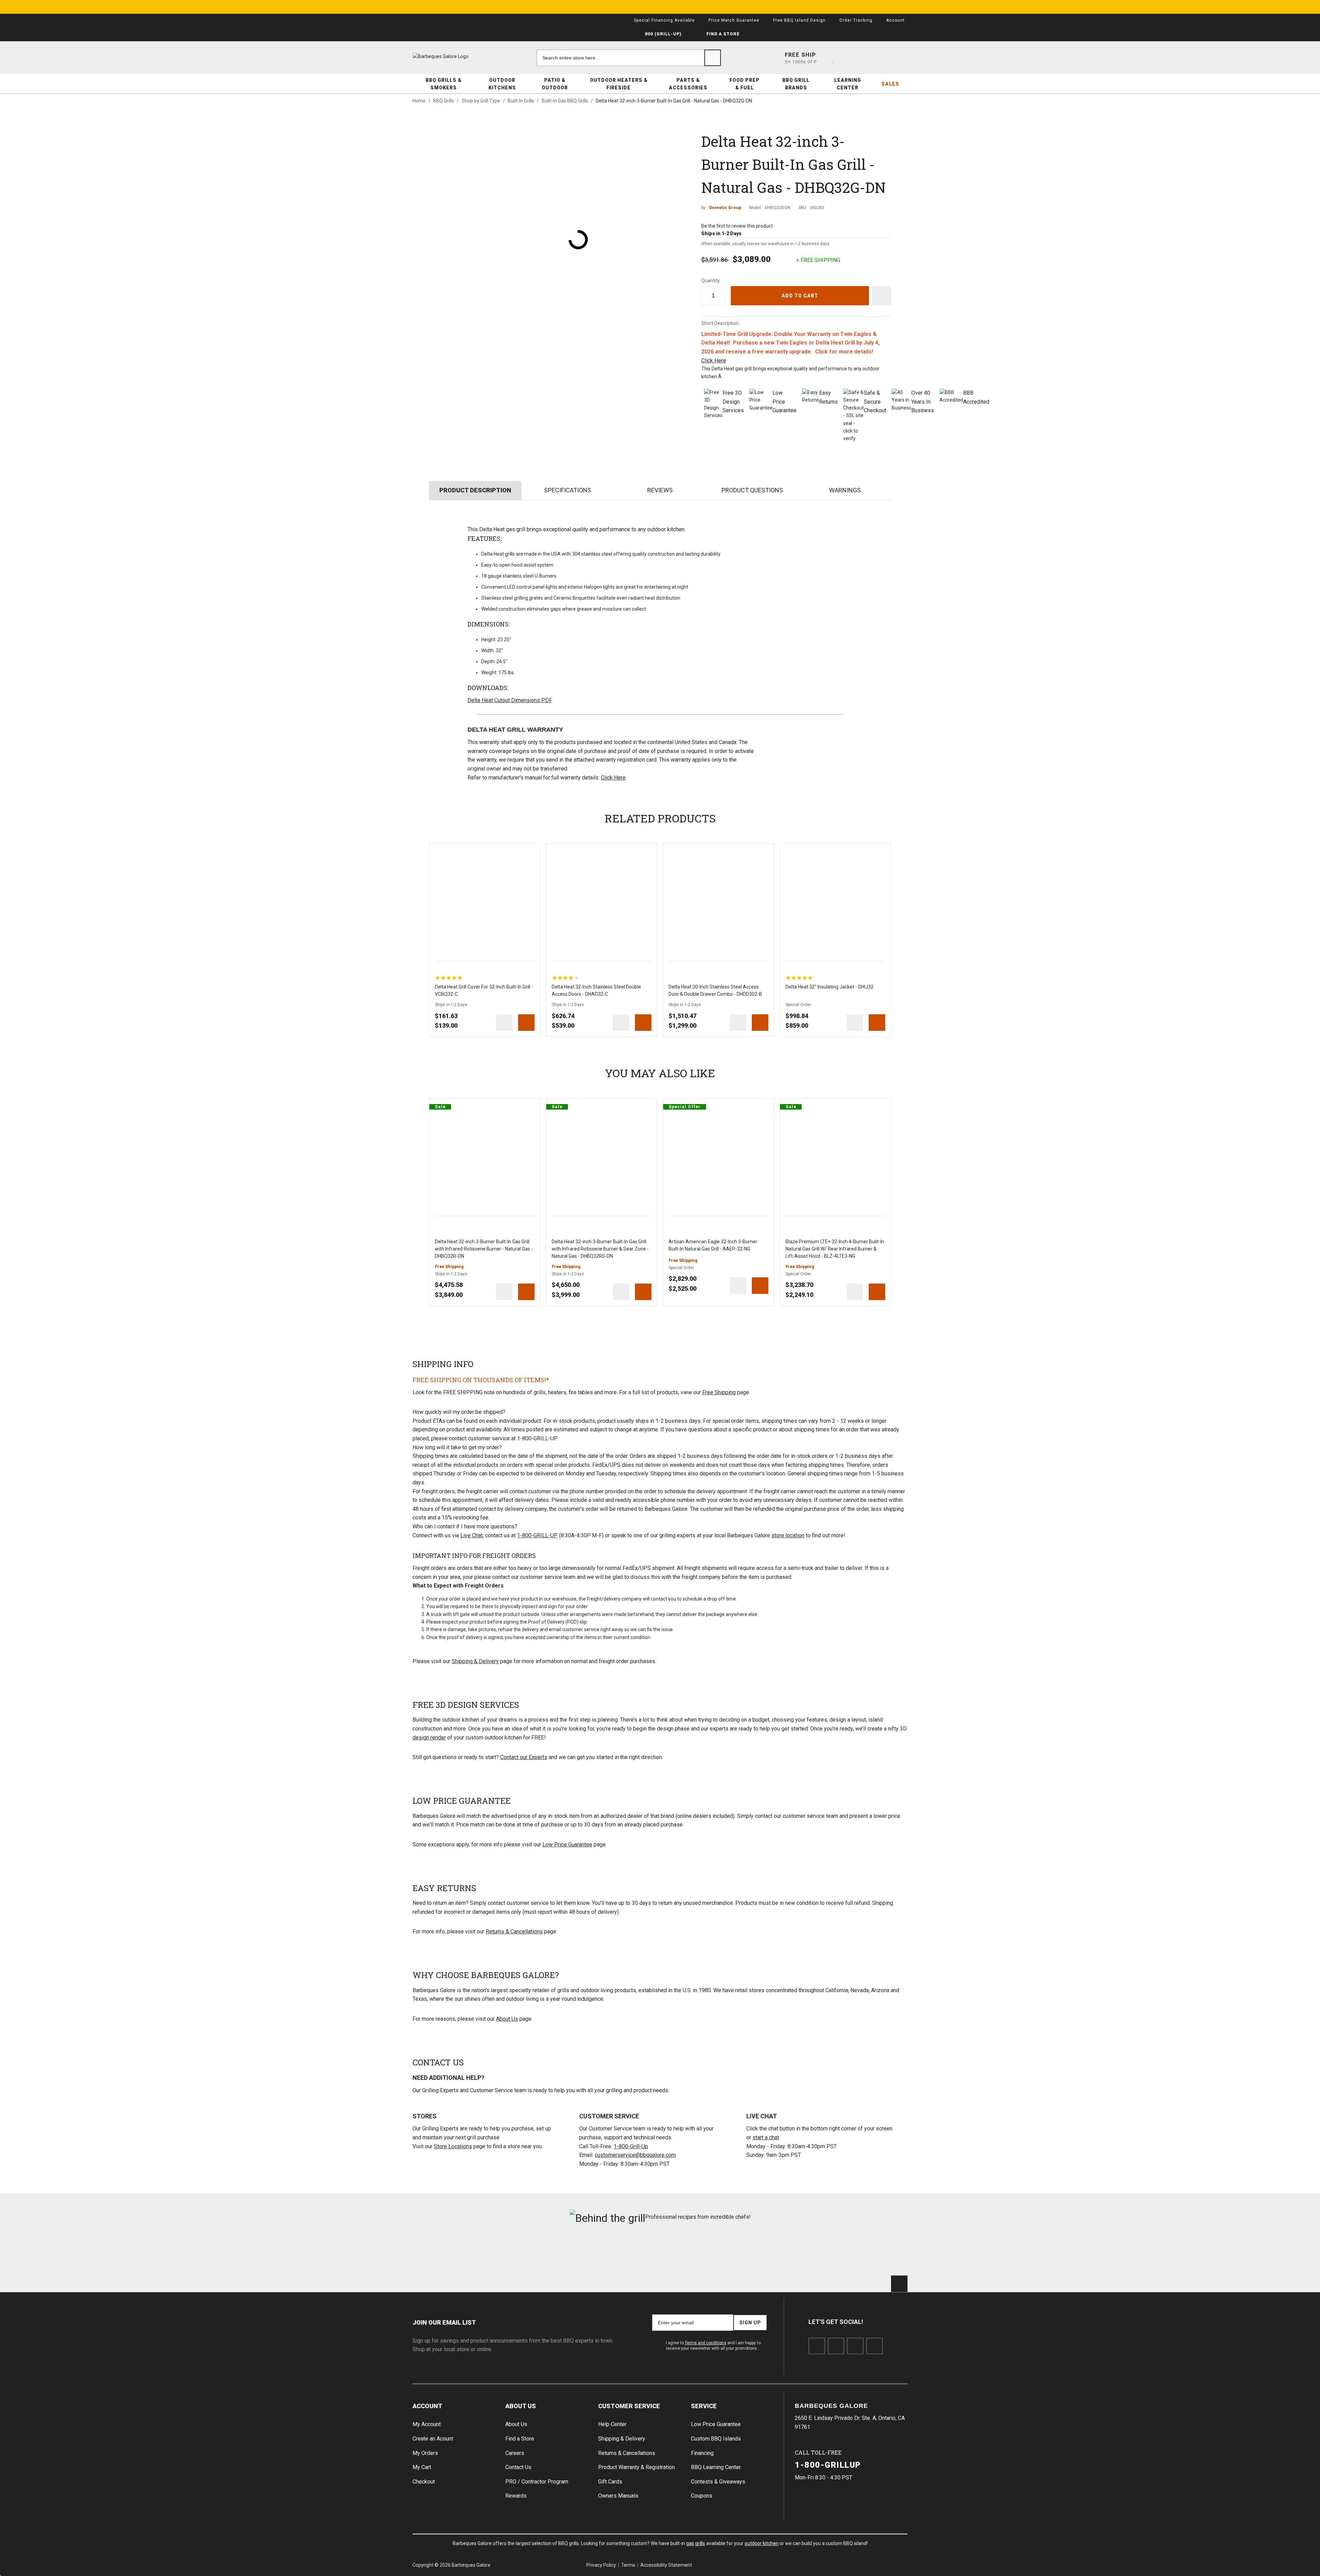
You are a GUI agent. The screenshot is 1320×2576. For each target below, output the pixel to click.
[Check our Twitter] (836, 2346)
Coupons (702, 2496)
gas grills (696, 2543)
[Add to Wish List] (532, 852)
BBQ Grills (444, 101)
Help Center (612, 2424)
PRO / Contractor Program (537, 2482)
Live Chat (471, 1535)
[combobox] (629, 58)
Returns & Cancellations (514, 1931)
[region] (449, 978)
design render (429, 1738)
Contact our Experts (524, 1757)
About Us (507, 2019)
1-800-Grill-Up (631, 2146)
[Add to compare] (504, 1023)
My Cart (422, 2467)
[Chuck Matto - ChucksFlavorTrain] (618, 2253)
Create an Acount (433, 2439)
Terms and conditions (706, 2343)
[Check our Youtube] (855, 2346)
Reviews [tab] (660, 490)
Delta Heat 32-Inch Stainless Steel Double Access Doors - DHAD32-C (596, 990)
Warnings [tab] (845, 490)
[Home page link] (454, 56)
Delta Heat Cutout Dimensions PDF (510, 700)
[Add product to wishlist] (881, 296)
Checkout (424, 2482)
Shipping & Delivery (475, 1661)
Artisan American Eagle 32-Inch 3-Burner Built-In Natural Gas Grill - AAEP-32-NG (713, 1245)
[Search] (713, 58)
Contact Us (518, 2467)
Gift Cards (610, 2482)
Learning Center (848, 84)
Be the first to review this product (737, 226)
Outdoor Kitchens (502, 84)
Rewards (516, 2496)
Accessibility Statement (666, 2565)
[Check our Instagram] (874, 2346)
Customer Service (629, 2406)
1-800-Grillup (828, 2465)
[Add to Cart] (526, 1023)
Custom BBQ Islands (716, 2439)
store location (788, 1535)
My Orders (425, 2453)
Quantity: (711, 281)
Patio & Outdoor (555, 84)
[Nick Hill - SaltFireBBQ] (535, 2253)
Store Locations (453, 2146)
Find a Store (520, 2439)
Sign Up (750, 2323)
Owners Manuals (618, 2496)
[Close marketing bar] (899, 7)
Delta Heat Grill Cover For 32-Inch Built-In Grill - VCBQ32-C (484, 990)
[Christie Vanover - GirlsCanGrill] (452, 2253)
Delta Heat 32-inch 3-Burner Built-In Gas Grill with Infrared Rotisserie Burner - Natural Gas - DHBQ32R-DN (484, 1249)
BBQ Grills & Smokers (444, 84)
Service (704, 2406)
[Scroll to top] (899, 2284)
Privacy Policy (601, 2565)
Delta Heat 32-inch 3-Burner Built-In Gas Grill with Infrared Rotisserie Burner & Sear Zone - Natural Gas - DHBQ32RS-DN (600, 1249)
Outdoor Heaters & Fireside (619, 84)
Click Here (714, 361)
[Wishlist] (874, 58)
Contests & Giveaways (718, 2482)
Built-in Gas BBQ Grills (565, 101)
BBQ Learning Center (716, 2467)
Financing (702, 2453)
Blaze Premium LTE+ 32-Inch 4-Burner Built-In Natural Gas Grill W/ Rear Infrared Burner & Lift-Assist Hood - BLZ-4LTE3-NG (835, 1249)
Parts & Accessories (688, 84)
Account (427, 2406)
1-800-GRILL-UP (537, 1535)
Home (419, 101)
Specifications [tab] (568, 490)
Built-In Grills (521, 101)
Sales (890, 84)
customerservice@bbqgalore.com (635, 2155)
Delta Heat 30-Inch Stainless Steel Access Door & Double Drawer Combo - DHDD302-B (715, 990)
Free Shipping (719, 1392)
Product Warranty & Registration (636, 2467)
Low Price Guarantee (567, 1844)
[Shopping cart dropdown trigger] (899, 58)
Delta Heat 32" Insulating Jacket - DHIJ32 (829, 987)
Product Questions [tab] (752, 490)
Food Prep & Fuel (745, 84)
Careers (515, 2453)
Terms (628, 2565)
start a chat (766, 2137)
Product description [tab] (475, 490)
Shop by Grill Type (481, 101)
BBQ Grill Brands (796, 84)
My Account (427, 2424)
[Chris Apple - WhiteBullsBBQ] (868, 2253)
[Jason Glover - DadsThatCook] (785, 2253)
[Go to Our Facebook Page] (817, 2346)
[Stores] (825, 58)
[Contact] (849, 58)
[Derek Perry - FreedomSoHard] (702, 2253)
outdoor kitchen (762, 2543)
